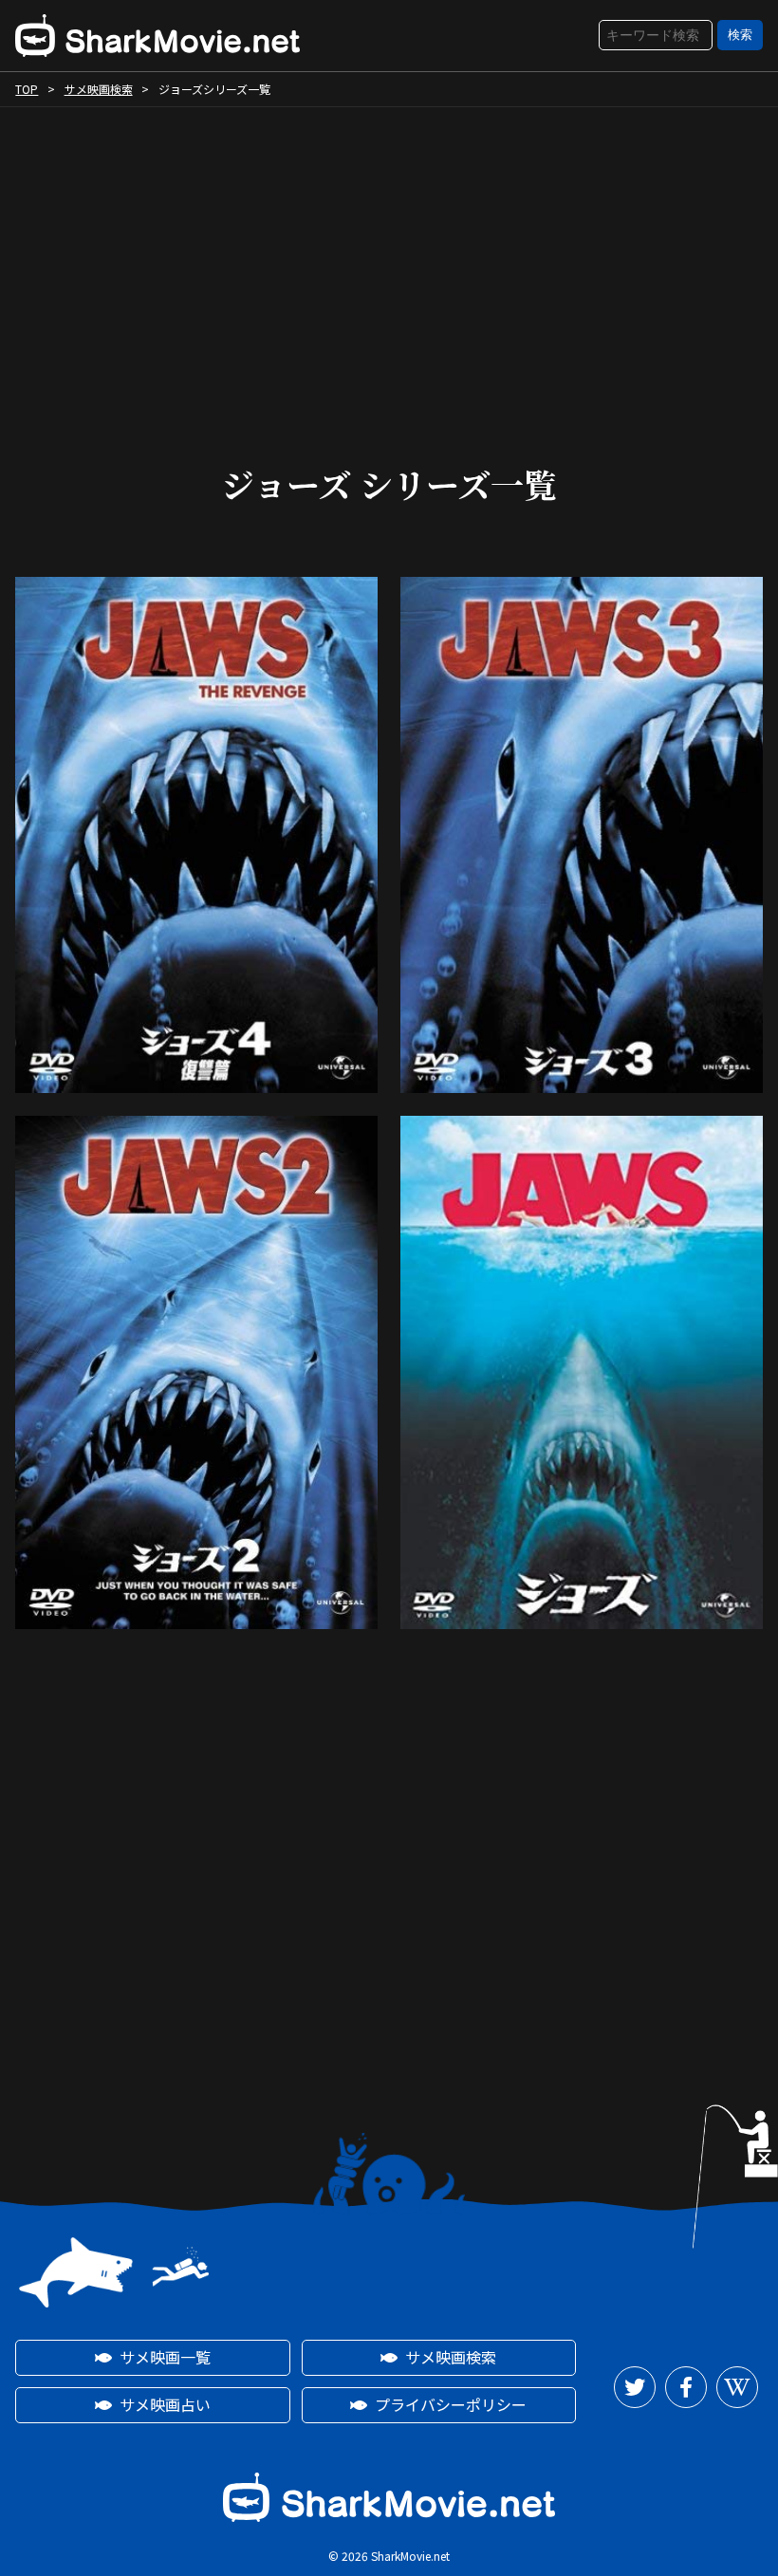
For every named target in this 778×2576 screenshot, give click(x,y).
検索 (740, 35)
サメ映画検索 (99, 89)
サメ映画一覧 (165, 2357)
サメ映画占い (165, 2404)
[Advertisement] (389, 269)
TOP (27, 89)
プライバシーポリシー (451, 2404)
